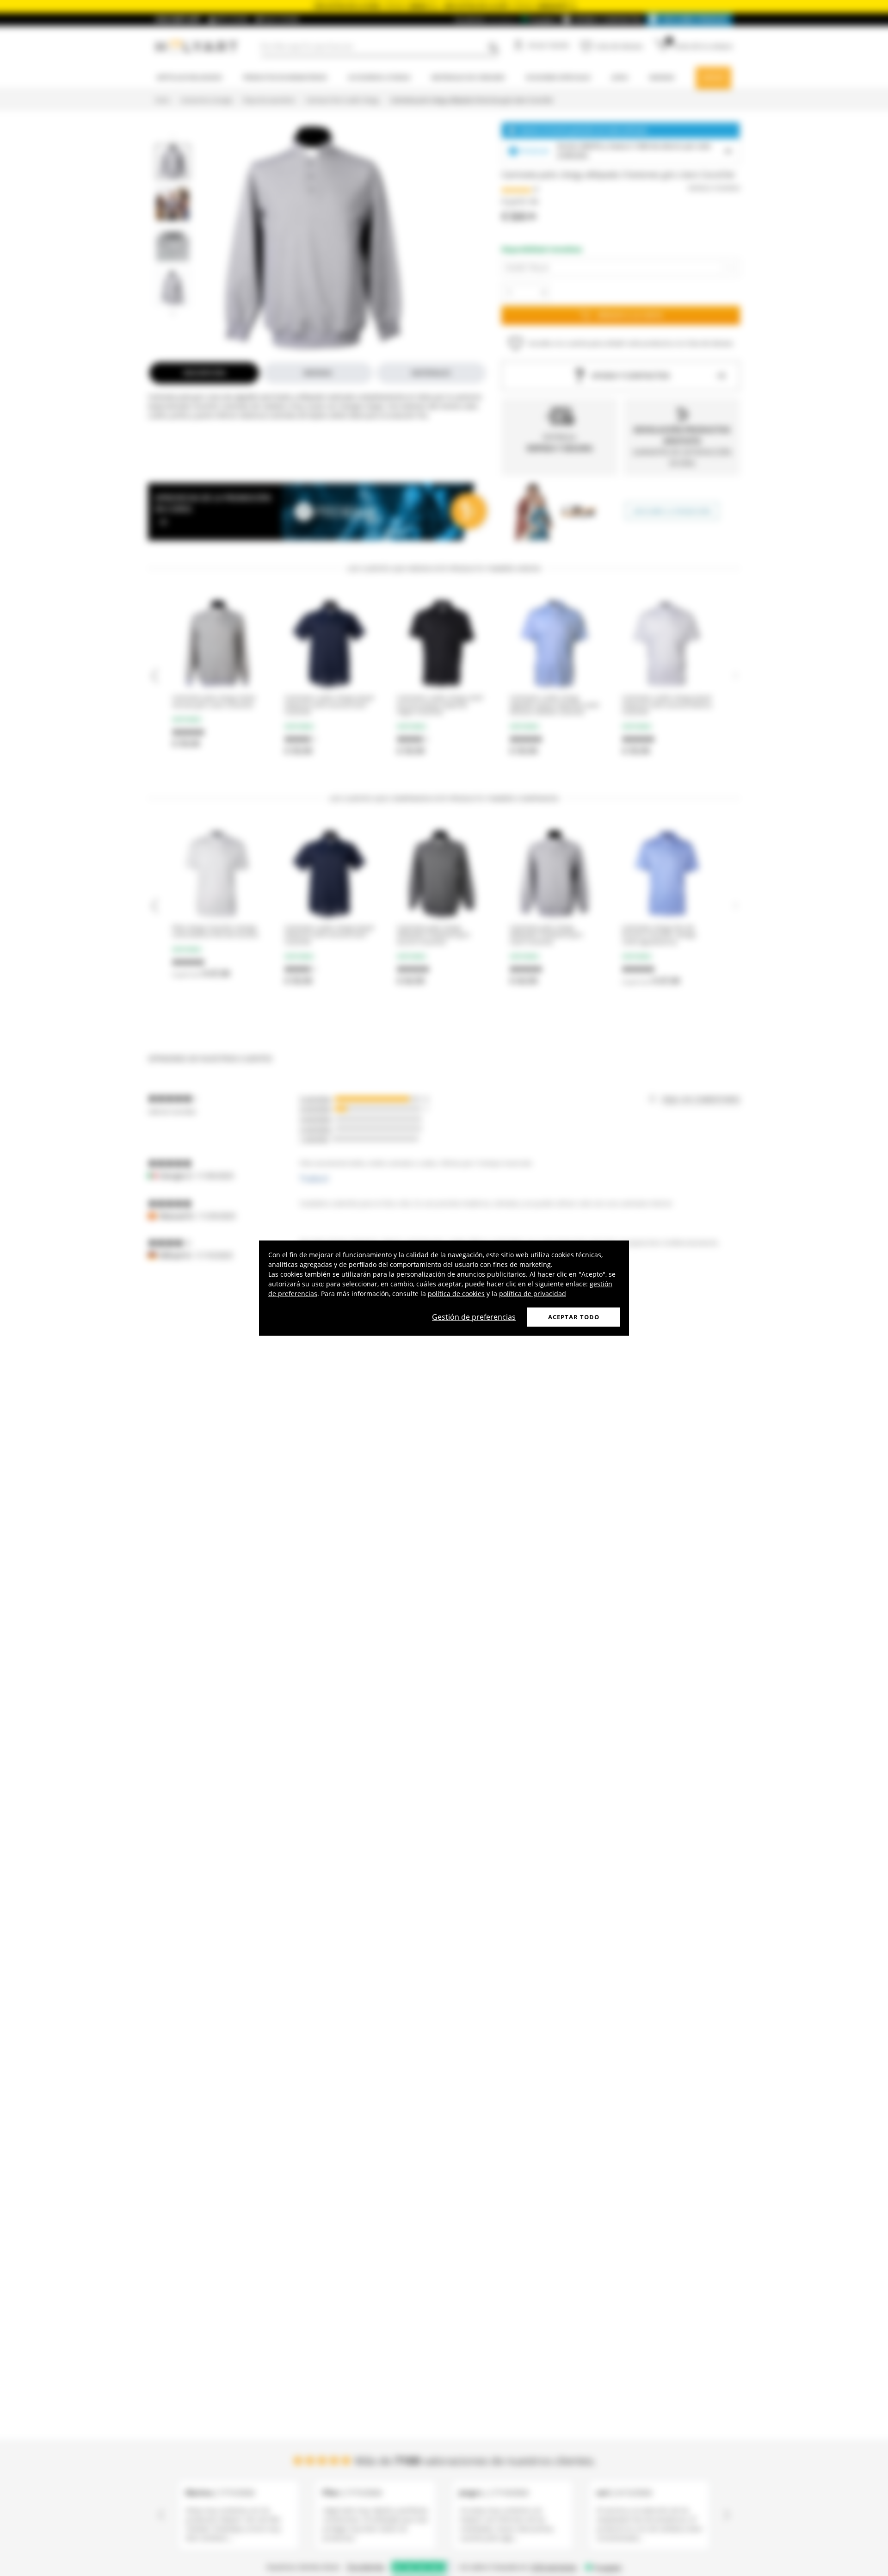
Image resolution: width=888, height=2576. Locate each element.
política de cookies (456, 1293)
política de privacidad (533, 1293)
